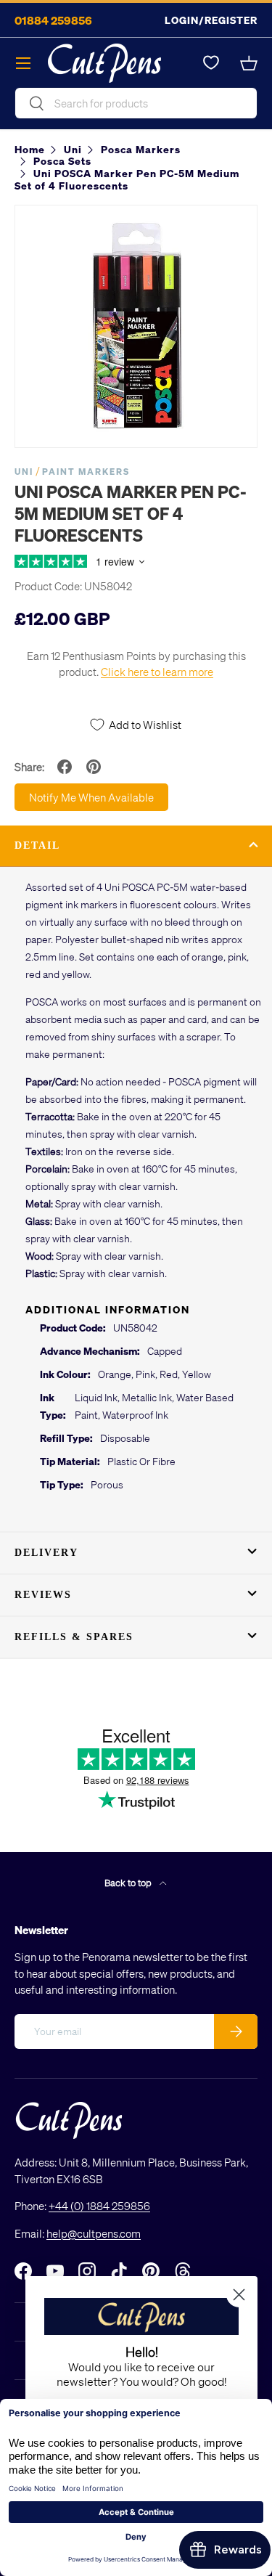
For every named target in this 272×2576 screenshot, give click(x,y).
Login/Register (211, 20)
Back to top (129, 1882)
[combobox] (136, 103)
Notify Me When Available (91, 797)
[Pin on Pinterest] (94, 767)
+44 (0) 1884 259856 (99, 2206)
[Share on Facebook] (65, 767)
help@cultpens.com (94, 2233)
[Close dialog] (239, 2295)
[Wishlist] (211, 63)
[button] (249, 63)
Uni (24, 472)
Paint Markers (86, 472)
